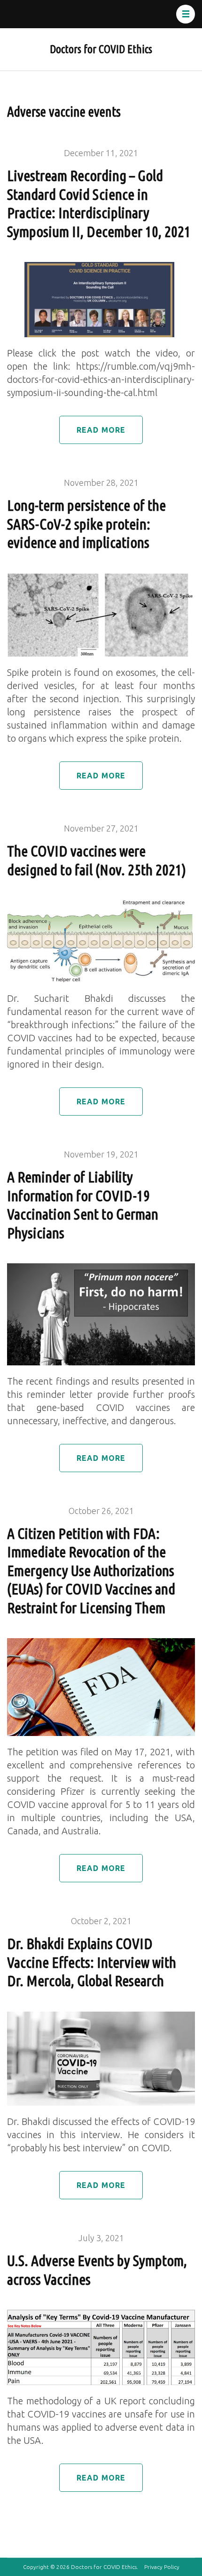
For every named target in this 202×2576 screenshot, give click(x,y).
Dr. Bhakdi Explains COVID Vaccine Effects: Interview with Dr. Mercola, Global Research (92, 1962)
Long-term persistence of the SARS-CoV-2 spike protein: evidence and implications (86, 524)
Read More (101, 430)
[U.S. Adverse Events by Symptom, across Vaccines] (101, 2316)
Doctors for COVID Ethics (101, 49)
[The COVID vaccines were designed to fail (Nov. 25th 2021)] (101, 907)
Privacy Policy (162, 2567)
